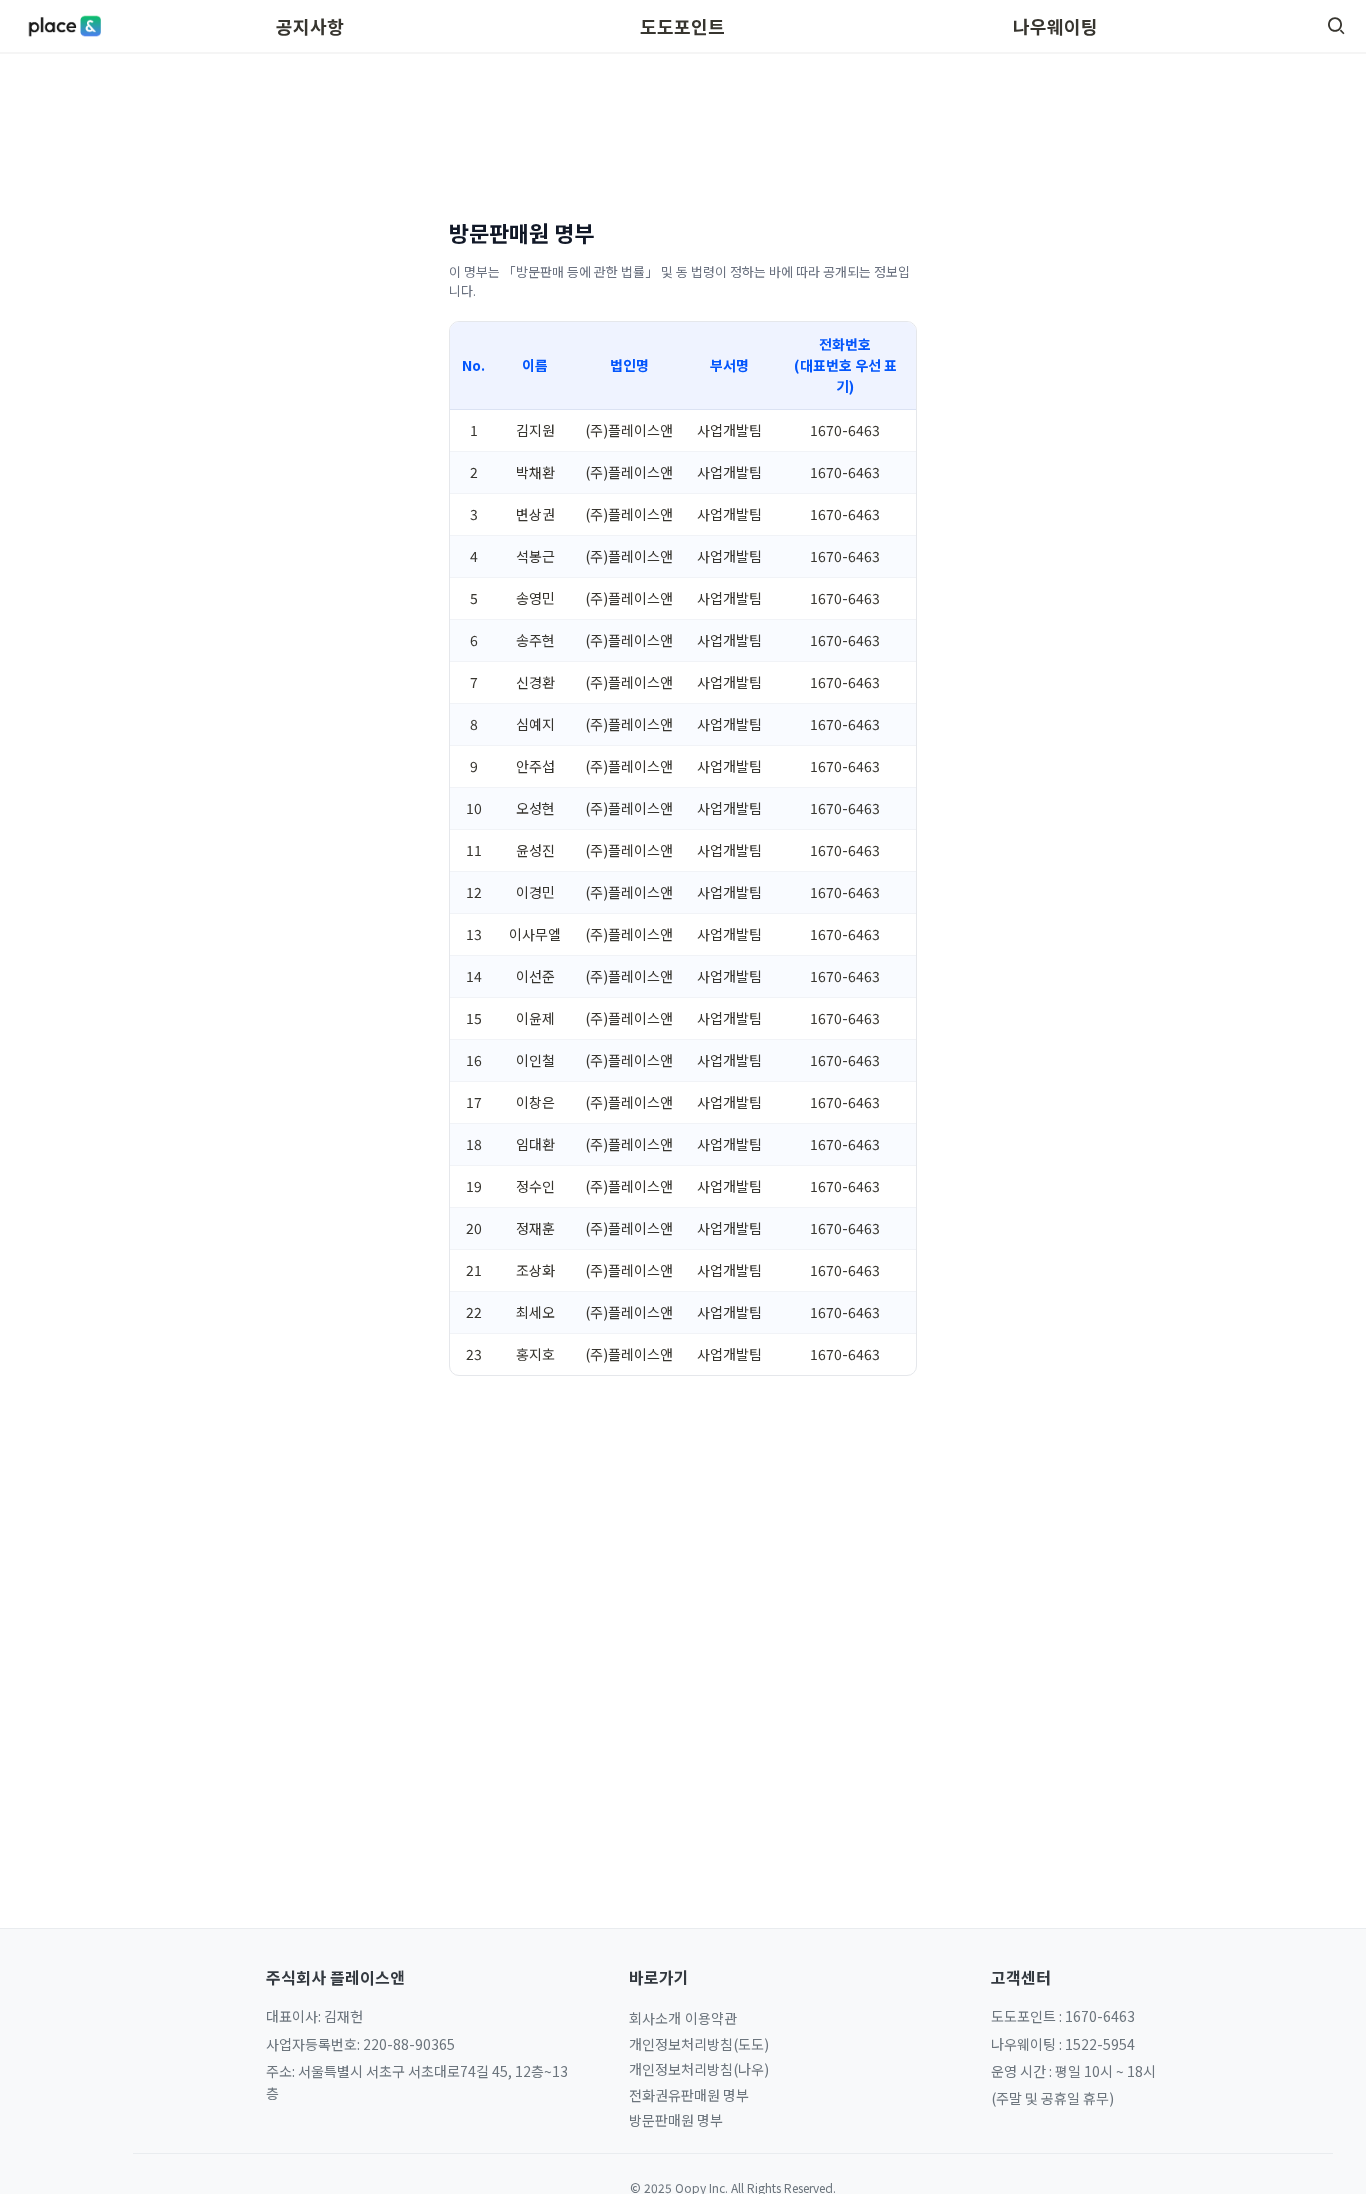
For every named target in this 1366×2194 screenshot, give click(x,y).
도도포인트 (682, 26)
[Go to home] (64, 26)
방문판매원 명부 (676, 2120)
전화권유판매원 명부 (689, 2095)
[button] (1336, 26)
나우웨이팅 (1055, 26)
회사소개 (655, 2018)
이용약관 (711, 2018)
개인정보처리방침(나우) (699, 2069)
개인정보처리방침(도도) (699, 2044)
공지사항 (310, 26)
